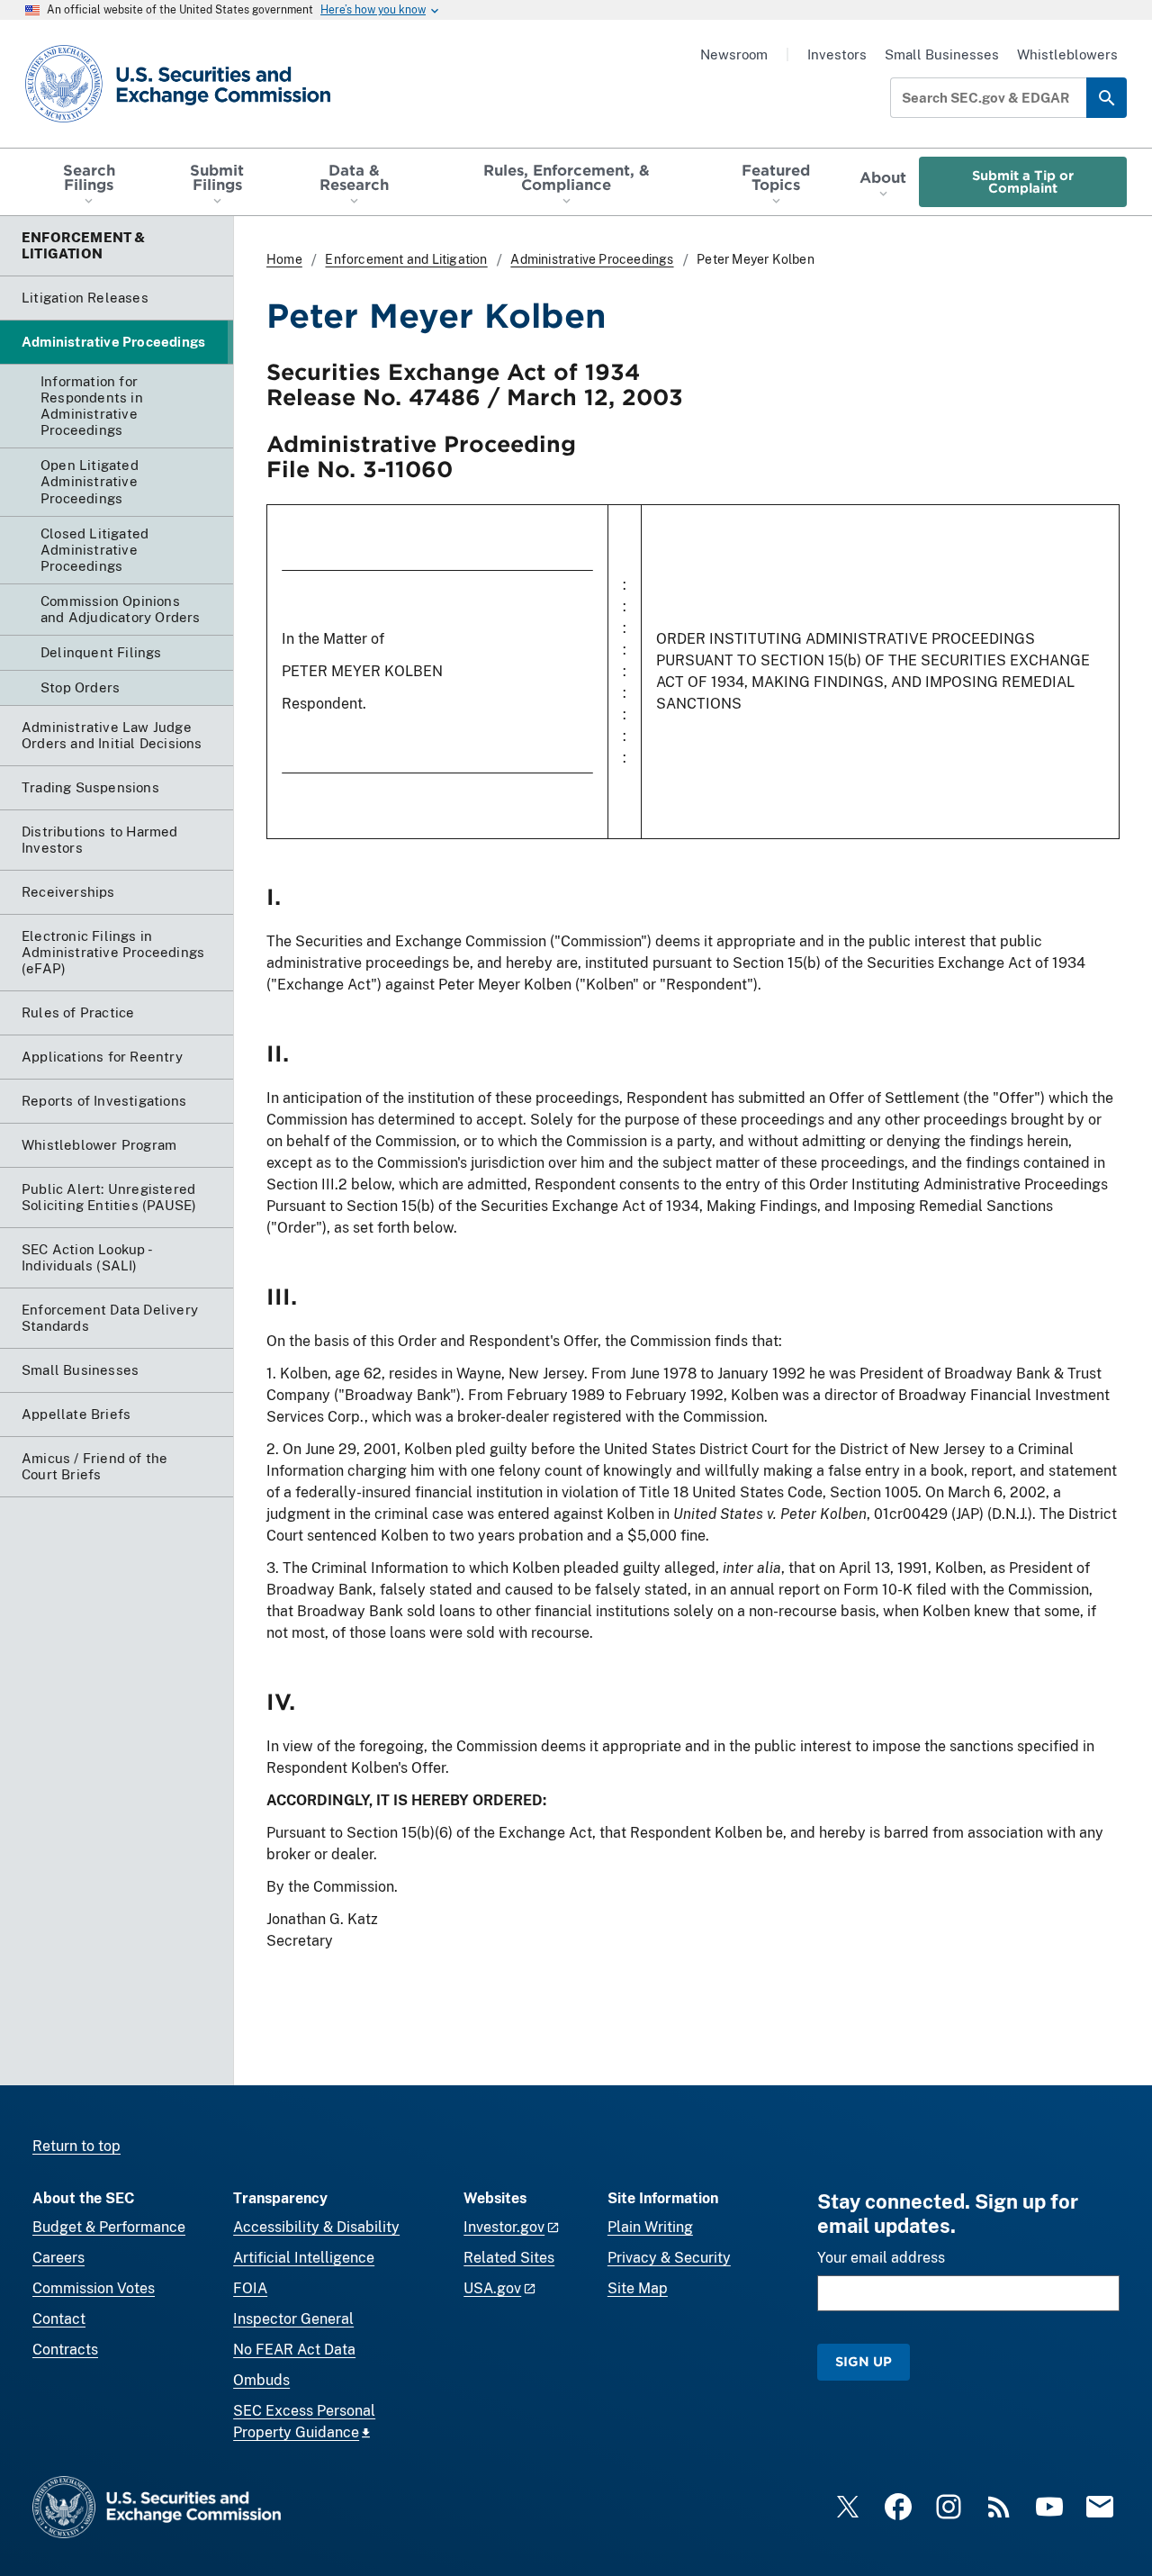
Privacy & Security (669, 2258)
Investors (837, 54)
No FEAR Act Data (294, 2350)
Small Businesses (942, 54)
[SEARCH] (1107, 98)
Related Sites (509, 2258)
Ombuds (261, 2380)
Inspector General (293, 2319)
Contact (59, 2319)
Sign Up (864, 2361)
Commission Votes (94, 2288)
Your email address (881, 2258)
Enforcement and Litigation (406, 259)
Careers (58, 2258)
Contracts (65, 2350)
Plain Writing (650, 2227)
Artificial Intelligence (304, 2258)
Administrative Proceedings (592, 259)
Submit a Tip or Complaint (1023, 181)
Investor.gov (504, 2227)
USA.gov (492, 2288)
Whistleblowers (1067, 54)
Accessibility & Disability (316, 2227)
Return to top (76, 2146)
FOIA (250, 2288)
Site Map (638, 2288)
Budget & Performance (109, 2227)
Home (284, 259)
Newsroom (734, 54)
